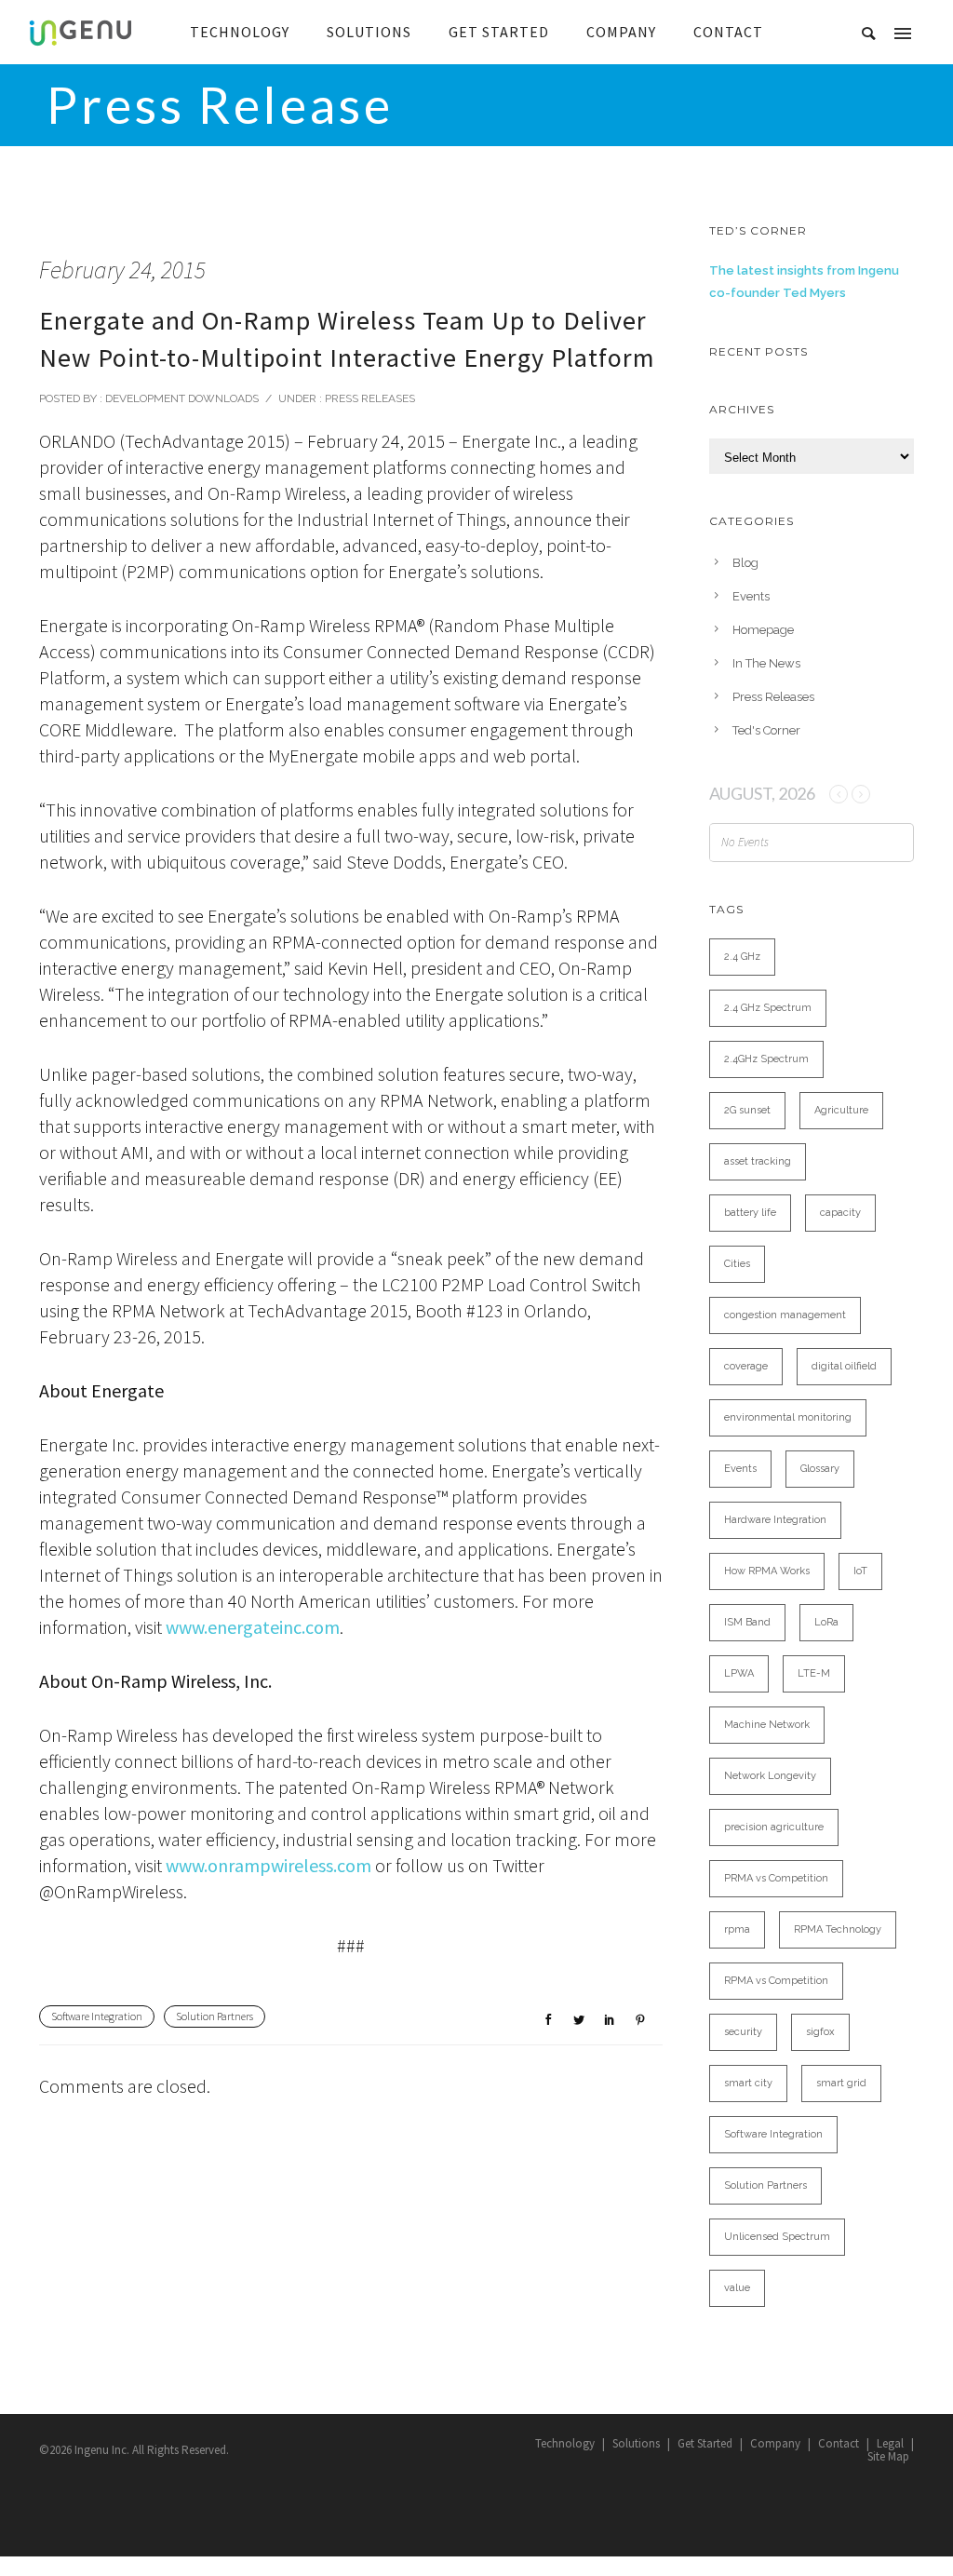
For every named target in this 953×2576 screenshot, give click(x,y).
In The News (766, 663)
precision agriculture (774, 1827)
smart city (748, 2083)
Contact (839, 2443)
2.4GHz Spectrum (766, 1059)
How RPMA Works (767, 1571)
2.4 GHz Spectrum (768, 1008)
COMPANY (621, 32)
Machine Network (767, 1725)
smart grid (841, 2083)
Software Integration (97, 2016)
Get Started (705, 2443)
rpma (737, 1929)
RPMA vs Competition (776, 1981)
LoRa (826, 1622)
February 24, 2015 (122, 270)
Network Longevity (770, 1776)
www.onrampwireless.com (268, 1865)
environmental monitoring (788, 1417)
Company (775, 2443)
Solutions (636, 2443)
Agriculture (841, 1110)
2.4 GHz (742, 957)
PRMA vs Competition (776, 1878)
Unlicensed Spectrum (777, 2237)
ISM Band (747, 1622)
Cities (737, 1264)
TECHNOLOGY (240, 32)
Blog (745, 563)
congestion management (785, 1315)
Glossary (820, 1469)
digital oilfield (844, 1366)
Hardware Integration (775, 1520)
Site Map (888, 2456)
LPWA (739, 1673)
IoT (860, 1571)
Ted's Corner (766, 730)
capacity (840, 1213)
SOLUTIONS (369, 32)
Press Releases (369, 398)
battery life (750, 1213)
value (737, 2288)
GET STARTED (499, 32)
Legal (890, 2443)
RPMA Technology (838, 1929)
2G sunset (747, 1110)
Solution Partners (215, 2016)
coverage (746, 1366)
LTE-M (814, 1673)
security (743, 2032)
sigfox (820, 2032)
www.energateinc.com (253, 1627)
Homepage (763, 630)
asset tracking (758, 1161)
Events (751, 596)
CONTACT (728, 32)
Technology (565, 2443)
